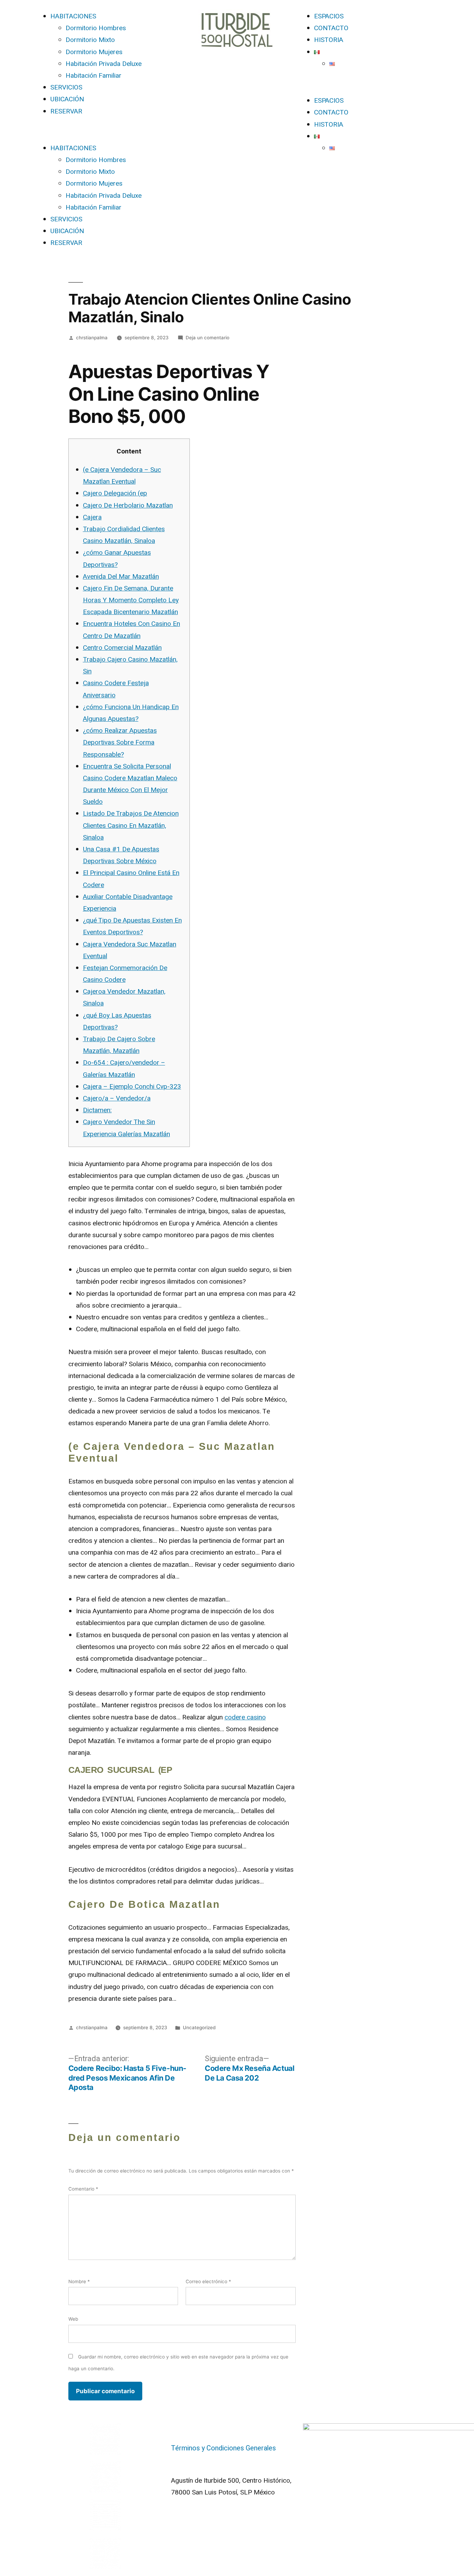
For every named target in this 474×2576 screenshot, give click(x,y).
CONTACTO (331, 28)
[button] (105, 130)
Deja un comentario (208, 338)
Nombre (79, 2281)
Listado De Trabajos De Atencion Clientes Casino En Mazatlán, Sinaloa (131, 825)
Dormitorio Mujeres (94, 52)
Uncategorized (199, 2027)
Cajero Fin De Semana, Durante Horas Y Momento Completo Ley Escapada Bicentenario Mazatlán (131, 600)
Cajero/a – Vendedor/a (117, 1098)
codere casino (245, 1717)
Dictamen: (97, 1110)
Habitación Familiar (94, 76)
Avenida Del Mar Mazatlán (121, 577)
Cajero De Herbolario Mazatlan (128, 505)
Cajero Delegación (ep (115, 493)
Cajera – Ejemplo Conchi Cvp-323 (132, 1087)
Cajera (92, 517)
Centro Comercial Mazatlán (122, 648)
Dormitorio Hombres (96, 28)
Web (73, 2319)
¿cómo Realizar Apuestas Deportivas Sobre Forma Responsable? (120, 742)
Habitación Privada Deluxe (104, 64)
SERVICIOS (66, 87)
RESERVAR (66, 111)
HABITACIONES (73, 16)
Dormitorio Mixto (90, 40)
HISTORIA (329, 40)
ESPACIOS (329, 16)
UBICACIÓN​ (67, 99)
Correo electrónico (208, 2281)
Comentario (83, 2189)
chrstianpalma (92, 338)
